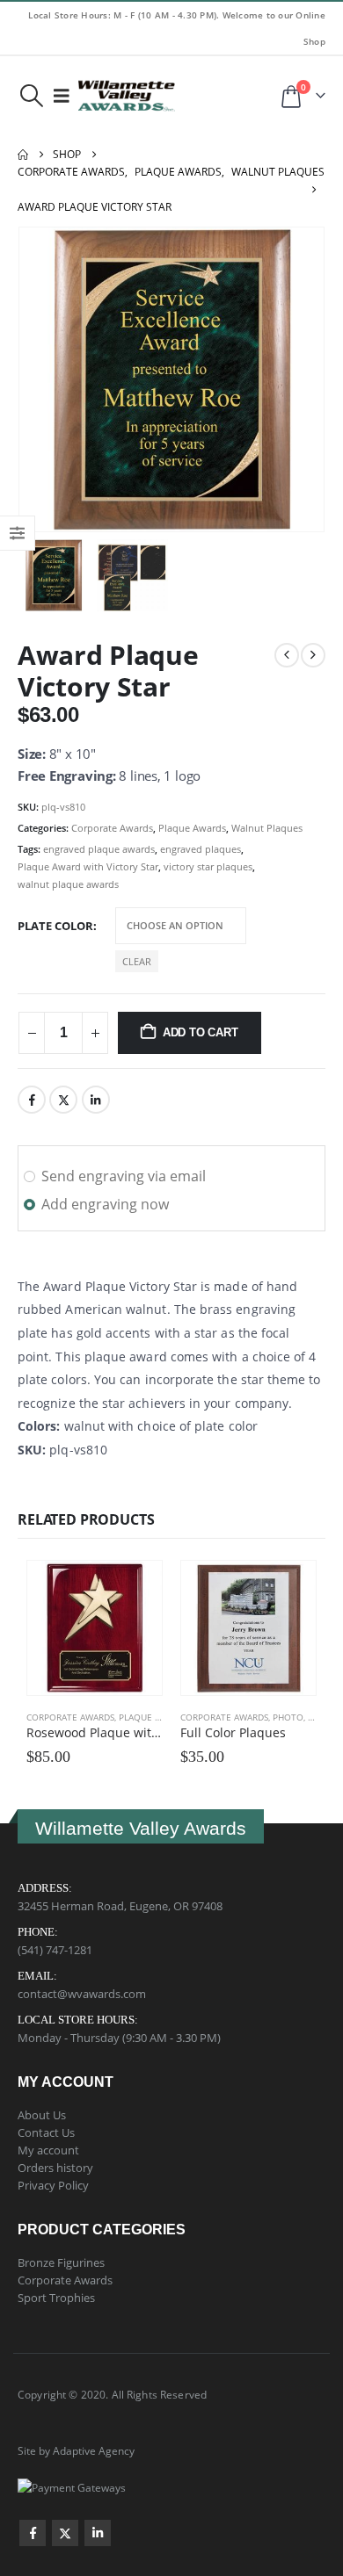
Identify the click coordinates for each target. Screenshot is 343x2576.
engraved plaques (201, 849)
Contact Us (46, 2132)
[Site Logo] (127, 96)
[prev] (287, 655)
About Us (42, 2115)
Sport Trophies (56, 2298)
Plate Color (55, 926)
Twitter (63, 1100)
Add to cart (201, 1032)
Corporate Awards (112, 828)
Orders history (55, 2168)
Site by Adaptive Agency (76, 2450)
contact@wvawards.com (82, 1994)
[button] (31, 96)
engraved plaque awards (99, 849)
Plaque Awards (192, 828)
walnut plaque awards (68, 884)
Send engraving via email (124, 1176)
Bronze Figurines (61, 2262)
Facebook (32, 1100)
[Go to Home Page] (23, 155)
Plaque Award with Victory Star (88, 866)
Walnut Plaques (267, 828)
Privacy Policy (53, 2185)
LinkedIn (96, 1100)
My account (48, 2150)
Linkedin (98, 2533)
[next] (313, 655)
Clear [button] (137, 961)
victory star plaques (208, 866)
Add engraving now (105, 1204)
